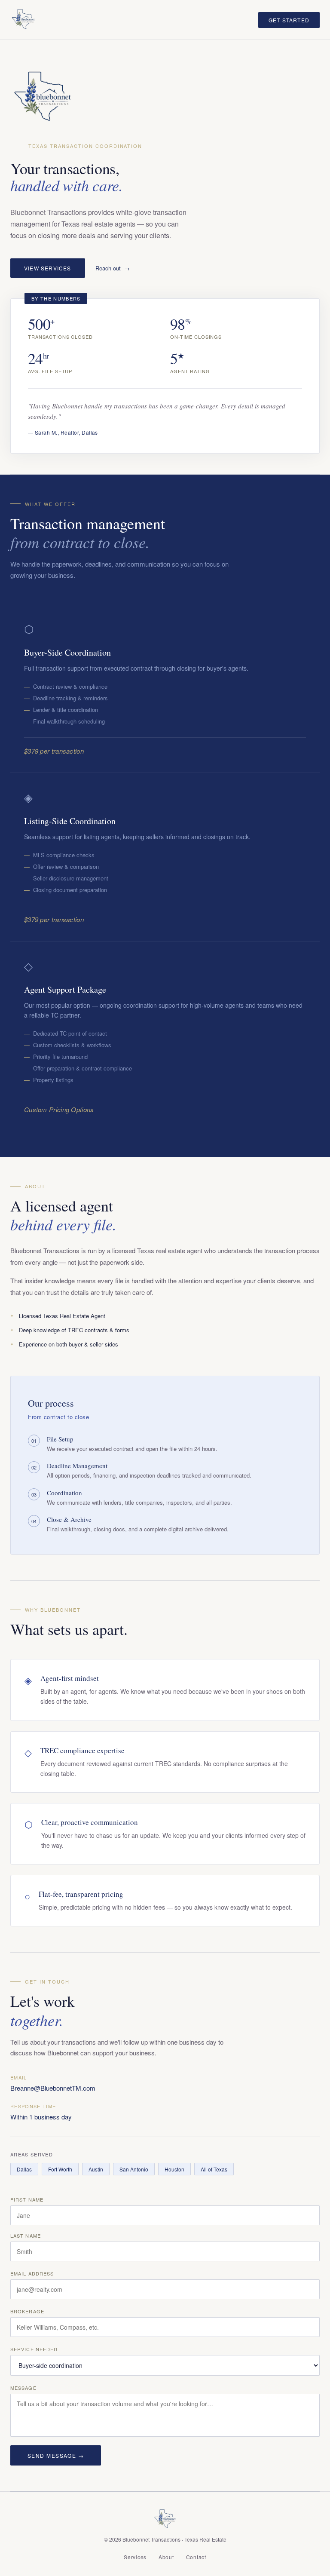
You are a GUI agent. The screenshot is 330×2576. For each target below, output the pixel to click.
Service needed (34, 2349)
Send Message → (56, 2455)
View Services (48, 268)
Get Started (289, 20)
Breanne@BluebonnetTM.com (53, 2088)
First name (27, 2199)
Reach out (108, 268)
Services (135, 2557)
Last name (26, 2236)
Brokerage (27, 2311)
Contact (196, 2557)
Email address (32, 2273)
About (166, 2557)
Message (23, 2388)
